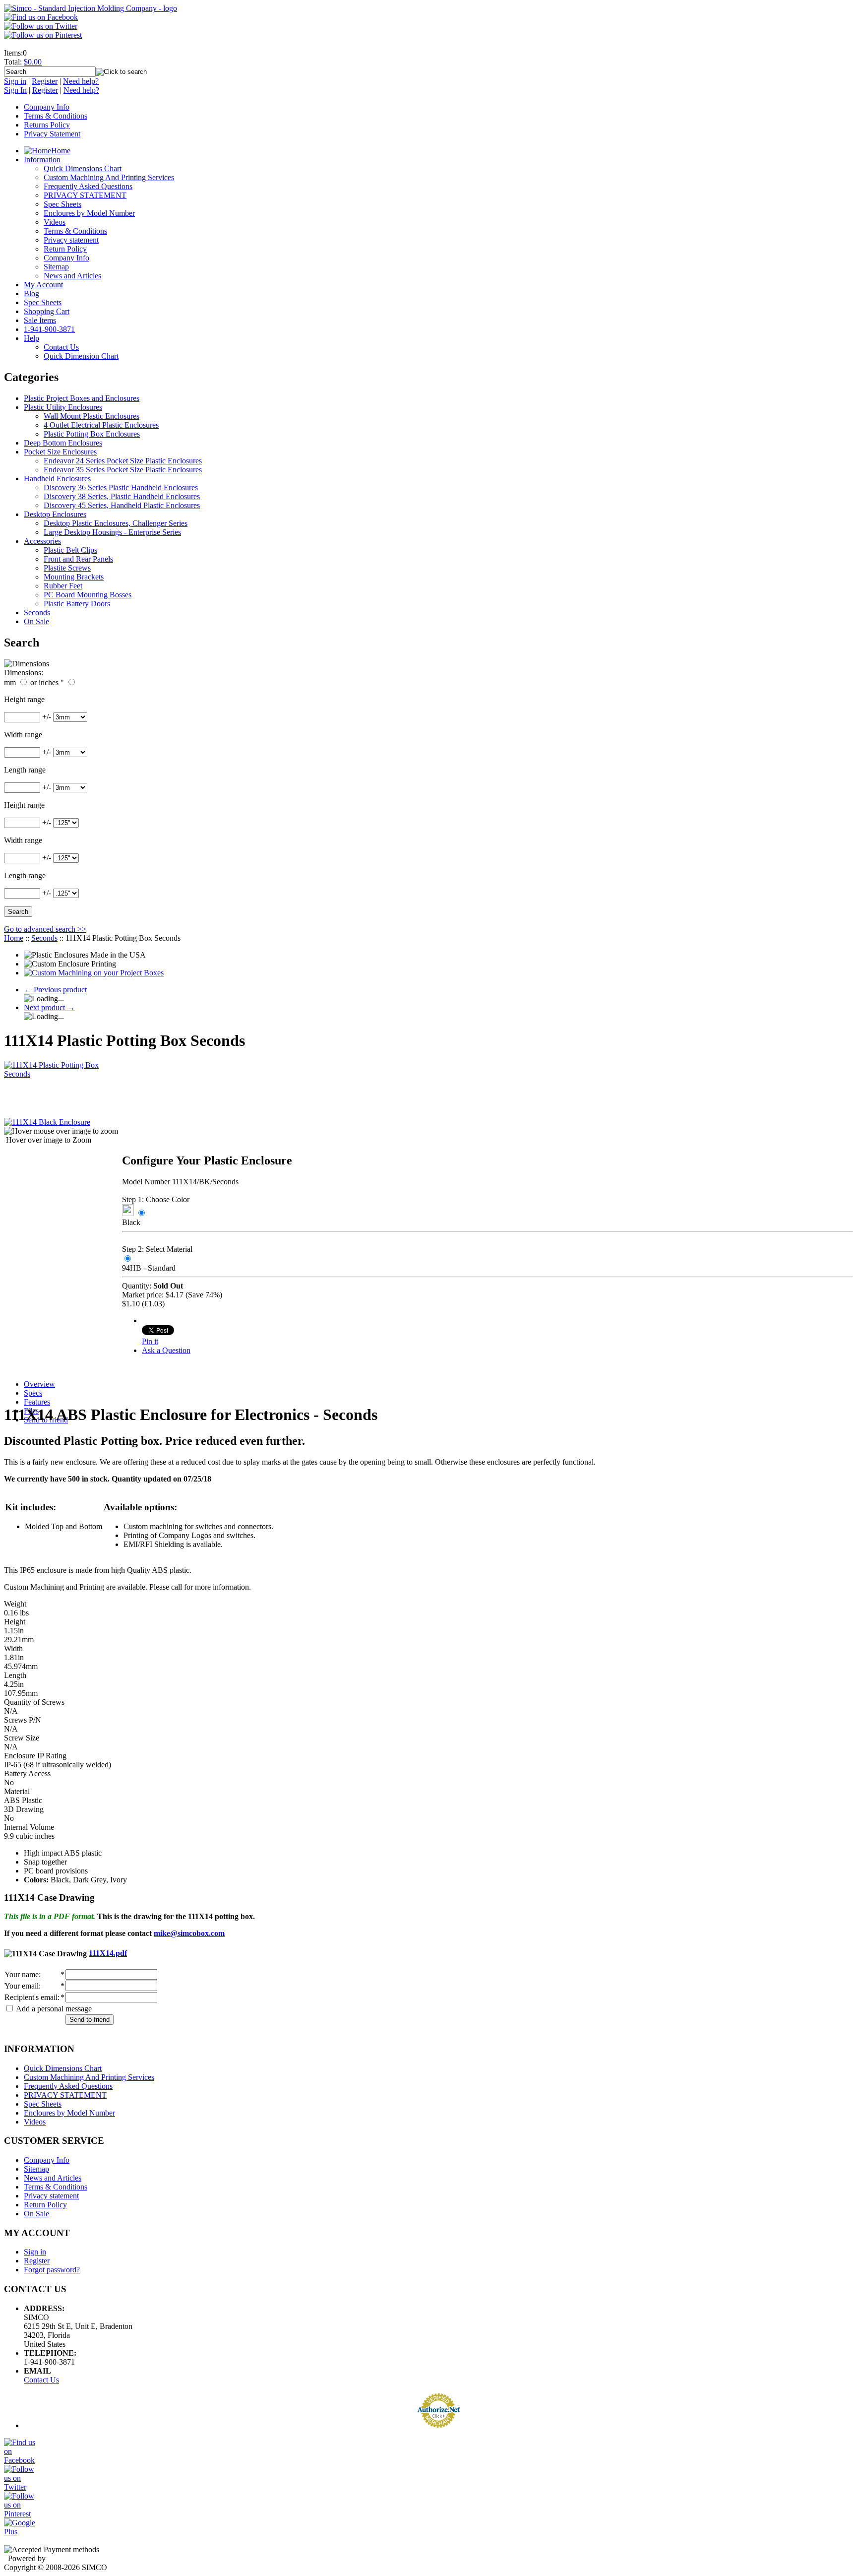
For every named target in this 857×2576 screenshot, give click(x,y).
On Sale (36, 621)
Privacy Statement (52, 134)
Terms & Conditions (56, 116)
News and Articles (72, 276)
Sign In (15, 90)
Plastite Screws (67, 568)
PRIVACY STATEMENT (85, 195)
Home (61, 151)
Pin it (150, 1341)
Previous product (55, 990)
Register (45, 81)
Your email (22, 1986)
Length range (25, 770)
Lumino (60, 2558)
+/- (47, 717)
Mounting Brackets (74, 577)
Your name (22, 1974)
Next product (49, 1007)
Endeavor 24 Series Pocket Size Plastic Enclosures (123, 461)
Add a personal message (53, 2009)
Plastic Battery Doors (77, 604)
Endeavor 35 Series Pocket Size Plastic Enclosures (123, 470)
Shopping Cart (47, 311)
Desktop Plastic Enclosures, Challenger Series (116, 523)
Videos (55, 222)
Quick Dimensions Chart (83, 168)
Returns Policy (47, 125)
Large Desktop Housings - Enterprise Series (112, 532)
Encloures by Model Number (89, 213)
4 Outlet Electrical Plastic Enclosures (101, 425)
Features (37, 1402)
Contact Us (41, 2380)
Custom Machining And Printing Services (109, 177)
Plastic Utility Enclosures (63, 407)
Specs (33, 1393)
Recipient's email (31, 1997)
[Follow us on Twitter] (41, 26)
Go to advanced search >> (45, 929)
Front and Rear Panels (78, 559)
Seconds (37, 612)
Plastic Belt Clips (70, 550)
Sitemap (56, 267)
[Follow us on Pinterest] (43, 35)
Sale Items (40, 320)
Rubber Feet (63, 586)
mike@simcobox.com (189, 1933)
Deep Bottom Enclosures (63, 443)
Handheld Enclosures (57, 479)
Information (42, 160)
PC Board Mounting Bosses (88, 595)
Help (31, 338)
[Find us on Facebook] (41, 17)
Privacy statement (71, 240)
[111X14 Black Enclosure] (47, 1122)
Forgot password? (52, 2270)
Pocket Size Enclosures (60, 452)
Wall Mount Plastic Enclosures (92, 416)
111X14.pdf (108, 1953)
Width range (23, 735)
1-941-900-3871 (49, 329)
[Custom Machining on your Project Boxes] (94, 973)
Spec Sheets (62, 204)
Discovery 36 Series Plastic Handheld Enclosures (121, 487)
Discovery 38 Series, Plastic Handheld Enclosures (122, 496)
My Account (43, 285)
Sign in (15, 81)
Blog (31, 293)
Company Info (47, 107)
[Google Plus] (21, 2532)
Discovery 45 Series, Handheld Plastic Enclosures (122, 505)
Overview (39, 1384)
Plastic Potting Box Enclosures (92, 434)
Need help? (81, 81)
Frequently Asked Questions (88, 186)
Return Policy (65, 249)
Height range (24, 699)
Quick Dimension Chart (81, 356)
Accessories (42, 541)
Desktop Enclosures (55, 514)
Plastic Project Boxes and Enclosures (82, 398)
